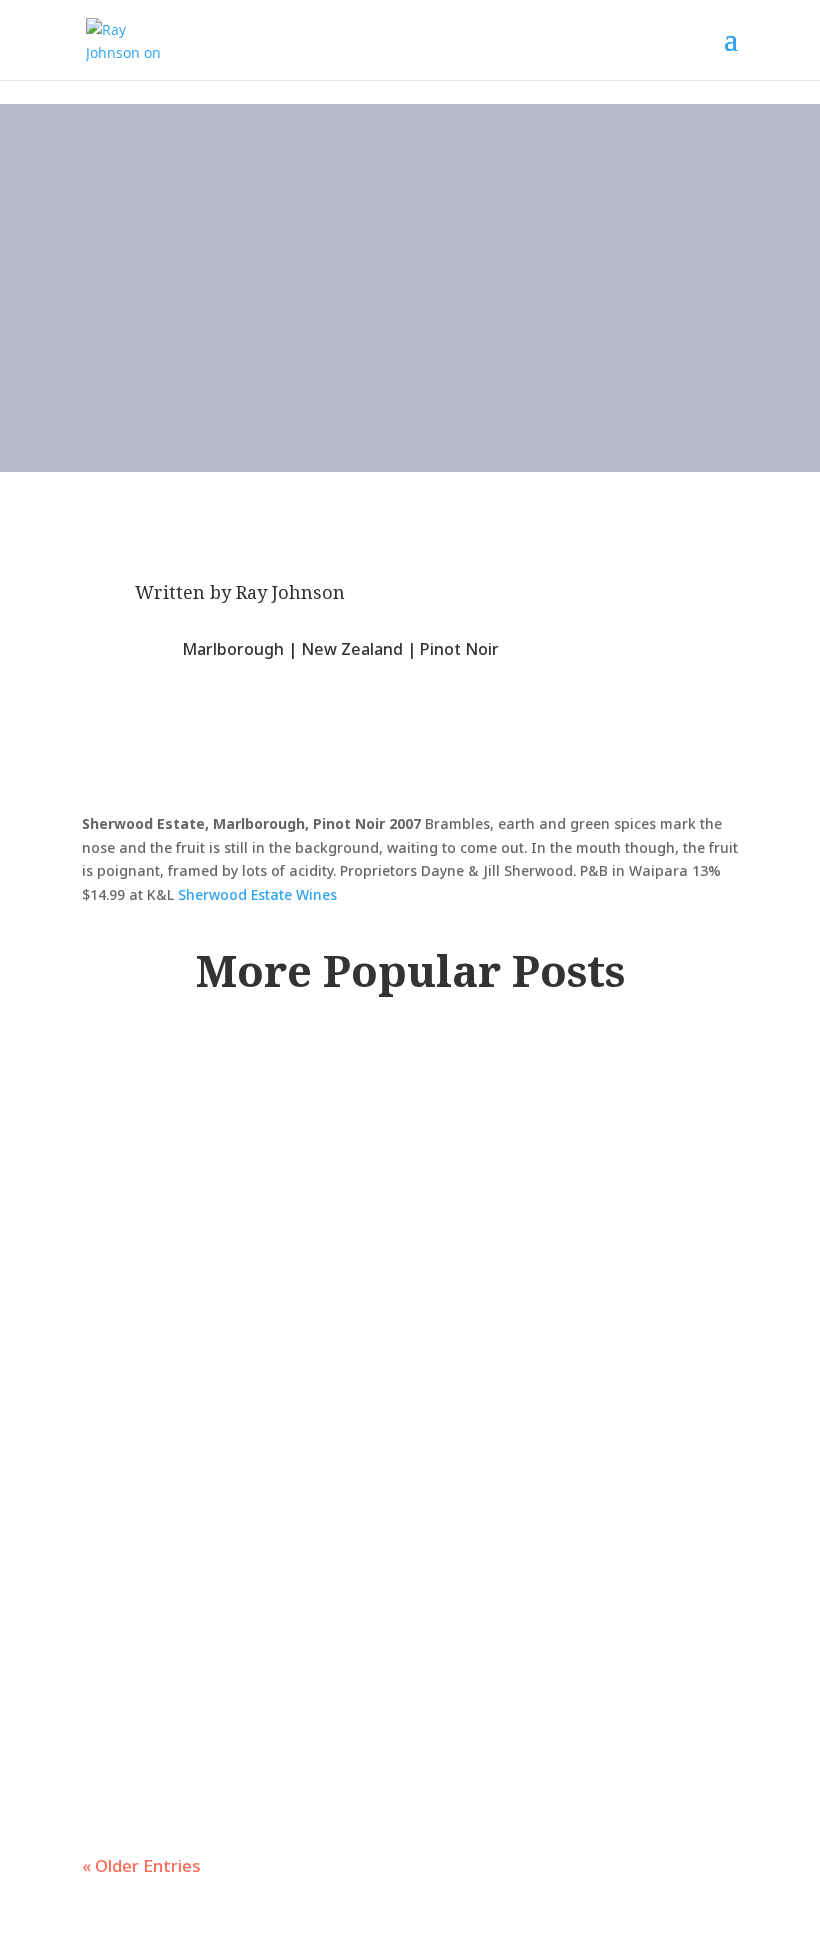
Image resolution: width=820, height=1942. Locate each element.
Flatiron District (410, 1137)
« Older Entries (141, 1865)
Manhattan (537, 1137)
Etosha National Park (427, 1314)
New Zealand (352, 649)
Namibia (557, 1314)
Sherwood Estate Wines (257, 894)
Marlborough (233, 649)
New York (629, 1137)
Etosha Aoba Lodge (269, 1265)
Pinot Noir (459, 649)
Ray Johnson (290, 592)
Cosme (159, 1088)
